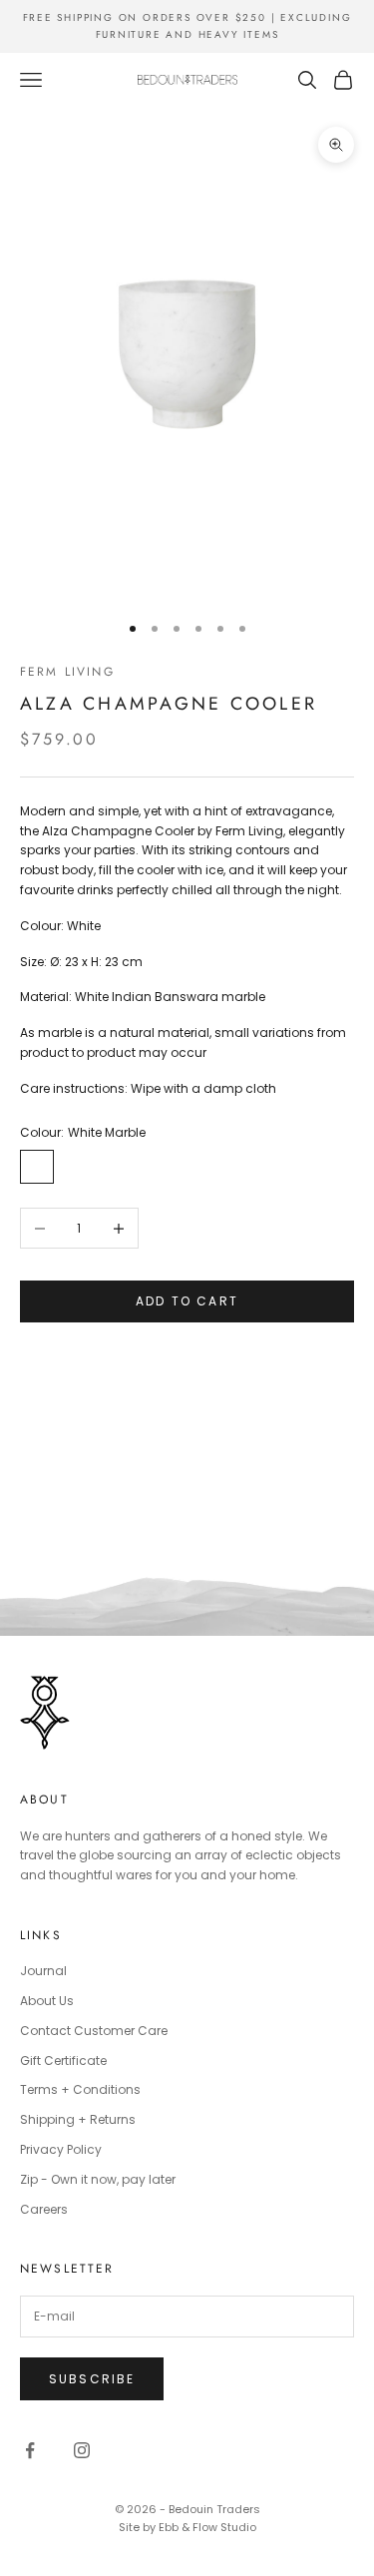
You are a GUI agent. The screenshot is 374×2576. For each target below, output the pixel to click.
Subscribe (92, 2379)
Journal (43, 1971)
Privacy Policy (61, 2149)
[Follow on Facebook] (30, 2450)
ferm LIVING (67, 672)
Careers (44, 2209)
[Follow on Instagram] (82, 2450)
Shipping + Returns (78, 2119)
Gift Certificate (63, 2061)
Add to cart (187, 1301)
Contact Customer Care (94, 2031)
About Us (47, 2001)
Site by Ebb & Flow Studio (187, 2527)
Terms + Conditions (80, 2089)
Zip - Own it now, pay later (98, 2179)
